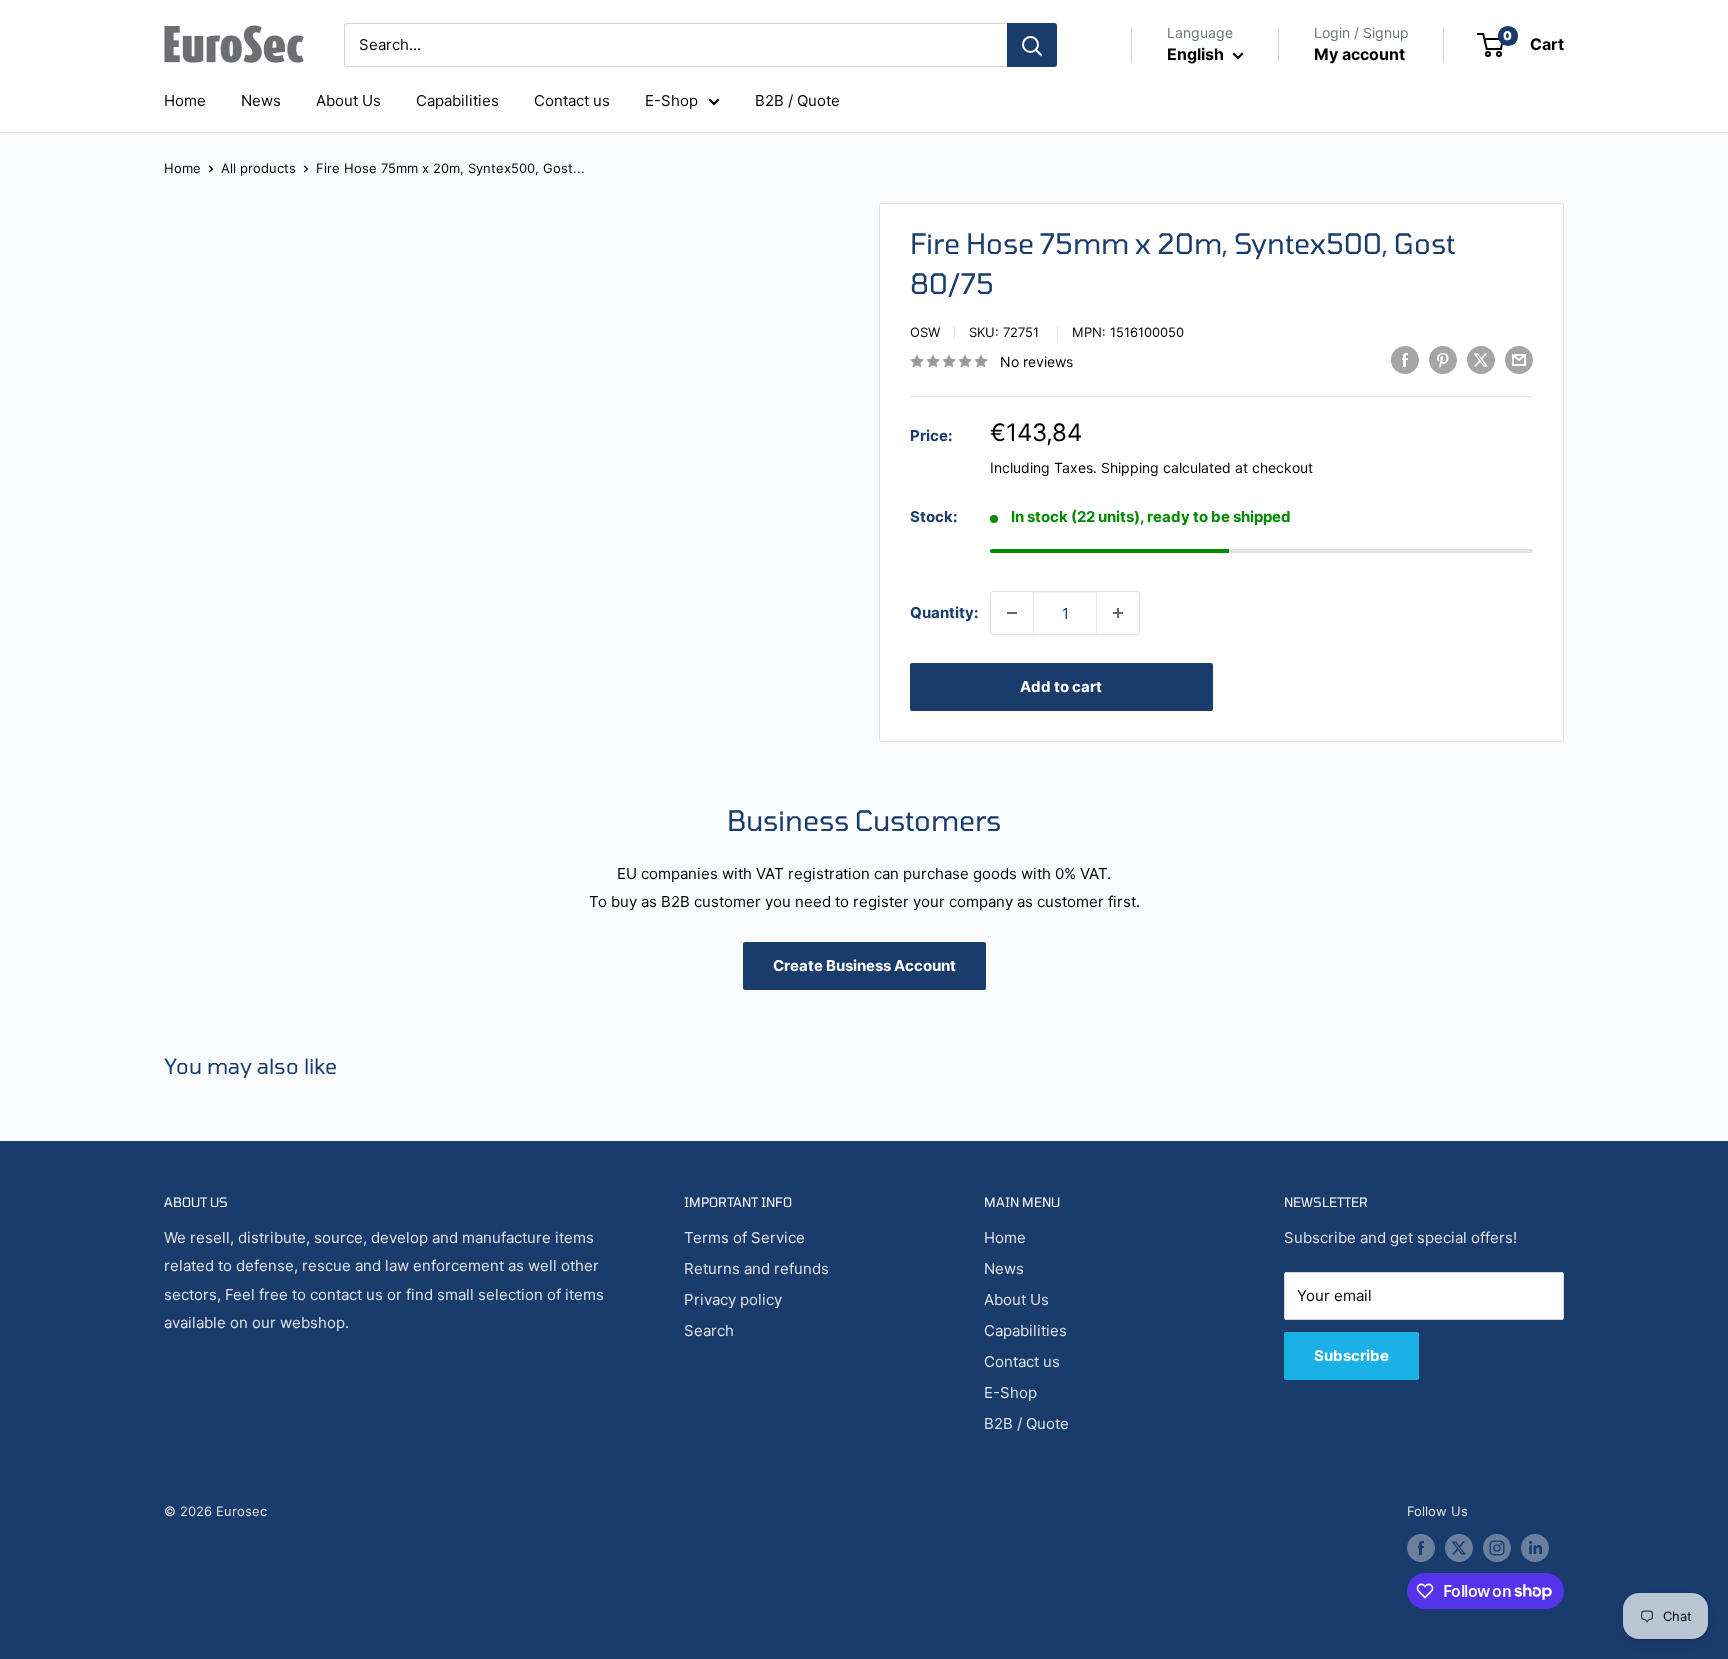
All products (258, 168)
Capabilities (457, 100)
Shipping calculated (1166, 467)
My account (1359, 54)
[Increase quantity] (1118, 613)
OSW (925, 332)
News (261, 100)
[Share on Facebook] (1405, 359)
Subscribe (1351, 1355)
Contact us (572, 100)
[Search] (1032, 45)
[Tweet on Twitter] (1481, 359)
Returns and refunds (756, 1268)
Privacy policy (733, 1299)
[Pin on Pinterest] (1443, 359)
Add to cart (1061, 686)
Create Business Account (864, 965)
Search (709, 1330)
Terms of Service (744, 1237)
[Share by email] (1519, 359)
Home (185, 100)
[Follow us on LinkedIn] (1535, 1548)
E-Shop (671, 100)
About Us (348, 100)
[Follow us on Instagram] (1497, 1548)
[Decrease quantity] (1012, 613)
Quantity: (944, 612)
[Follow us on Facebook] (1421, 1548)
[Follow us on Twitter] (1459, 1548)
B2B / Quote (797, 100)
